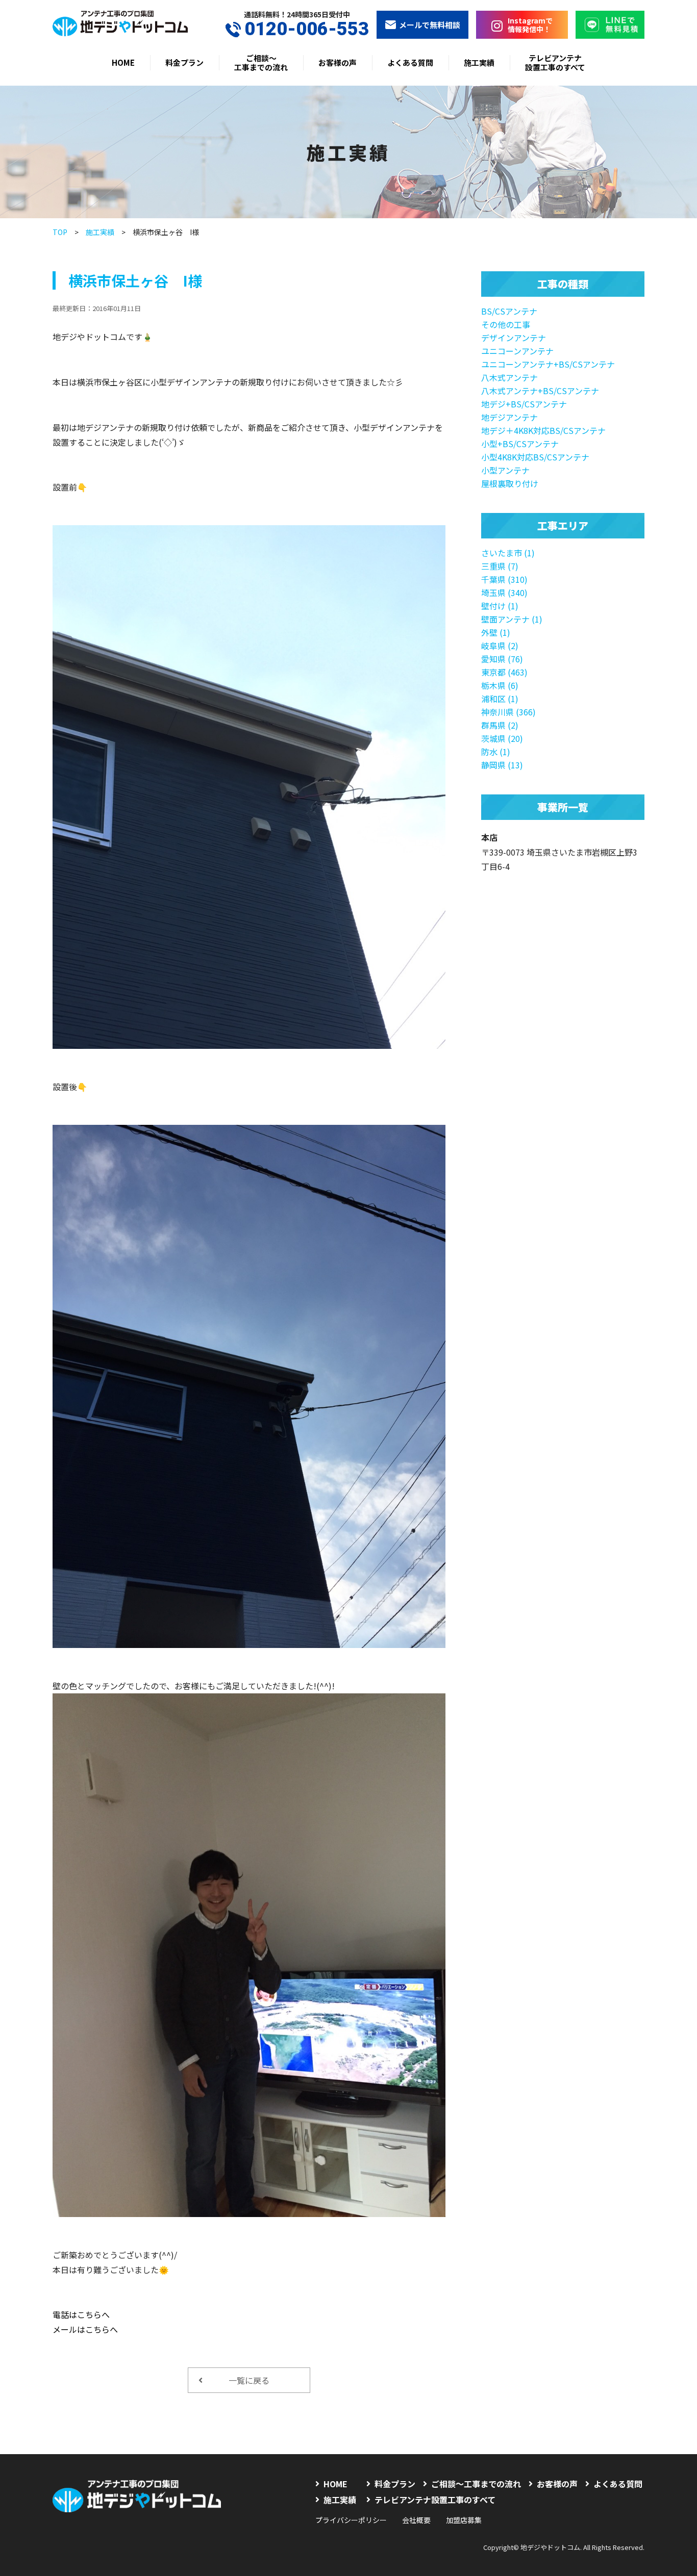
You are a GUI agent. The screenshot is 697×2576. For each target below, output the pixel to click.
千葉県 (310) (504, 579)
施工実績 (479, 62)
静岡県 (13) (502, 765)
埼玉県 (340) (504, 593)
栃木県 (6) (500, 685)
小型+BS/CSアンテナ (520, 444)
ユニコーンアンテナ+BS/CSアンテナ (548, 364)
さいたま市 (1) (508, 553)
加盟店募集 (464, 2520)
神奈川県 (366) (508, 712)
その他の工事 (506, 324)
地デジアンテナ (509, 417)
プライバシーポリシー (351, 2520)
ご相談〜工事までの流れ (261, 62)
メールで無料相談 (430, 25)
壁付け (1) (500, 606)
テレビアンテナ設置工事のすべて (555, 62)
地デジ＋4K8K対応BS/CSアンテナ (543, 430)
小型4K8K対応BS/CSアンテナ (535, 457)
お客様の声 (338, 62)
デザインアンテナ (514, 338)
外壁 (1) (496, 632)
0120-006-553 (307, 29)
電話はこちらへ (81, 2314)
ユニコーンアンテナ (517, 351)
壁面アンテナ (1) (512, 619)
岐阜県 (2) (500, 646)
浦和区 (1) (500, 699)
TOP (60, 232)
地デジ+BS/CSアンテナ (524, 404)
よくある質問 (410, 62)
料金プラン (184, 62)
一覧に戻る (249, 2380)
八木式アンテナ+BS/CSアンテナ (540, 391)
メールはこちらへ (85, 2329)
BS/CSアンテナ (509, 311)
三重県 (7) (500, 566)
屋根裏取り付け (510, 483)
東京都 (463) (504, 672)
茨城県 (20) (502, 738)
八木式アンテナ (509, 377)
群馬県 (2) (500, 725)
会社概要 (416, 2520)
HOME (123, 62)
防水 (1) (496, 752)
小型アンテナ (505, 470)
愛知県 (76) (502, 659)
